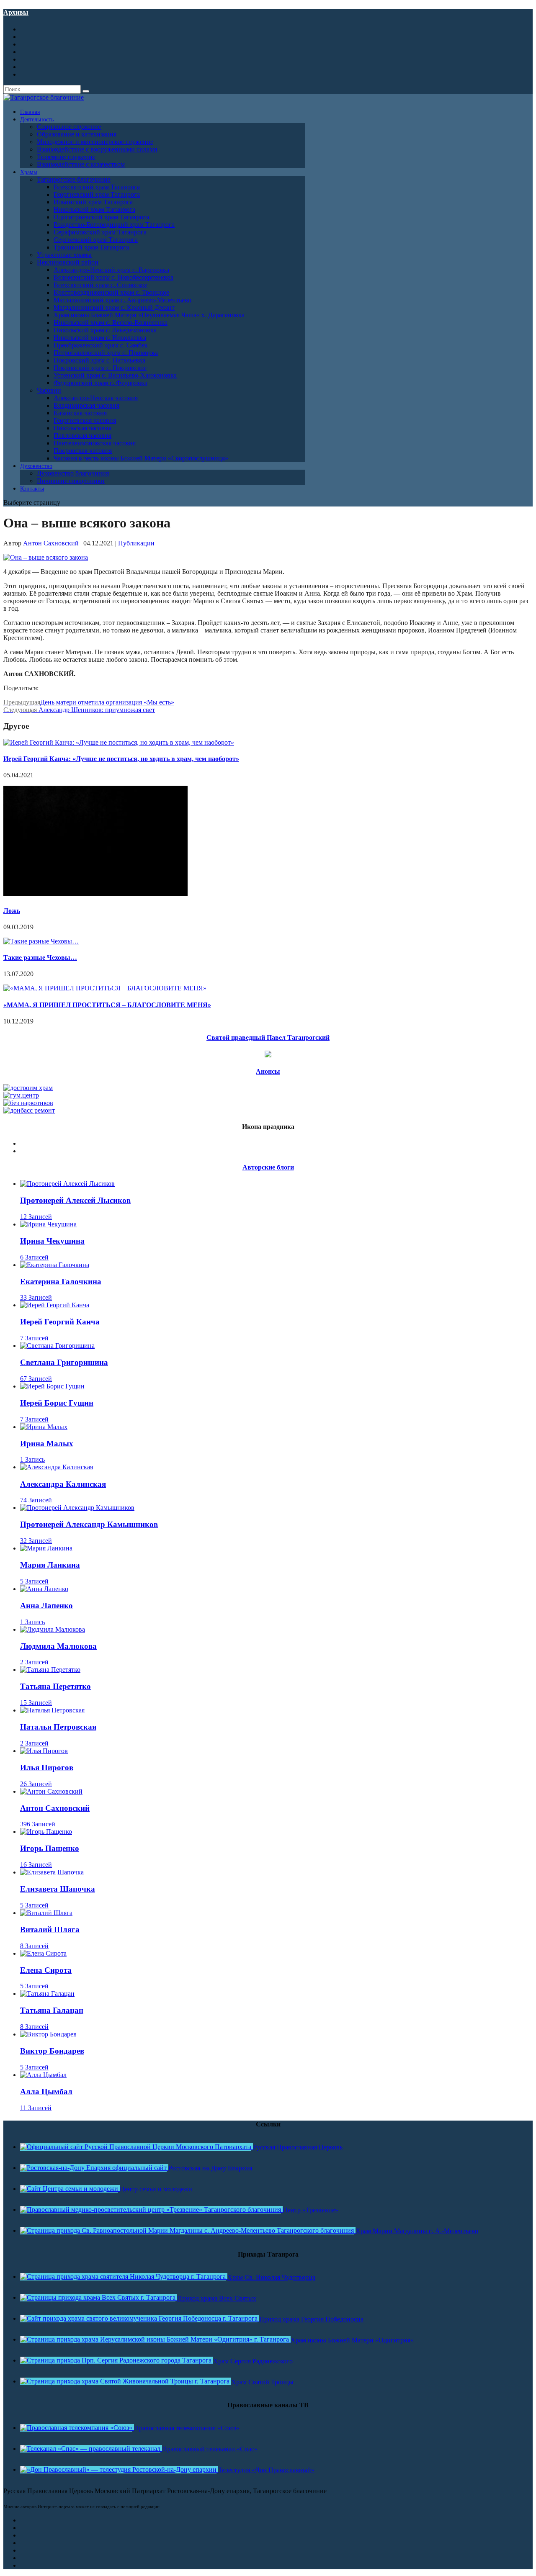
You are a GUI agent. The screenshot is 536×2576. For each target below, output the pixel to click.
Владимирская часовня (86, 405)
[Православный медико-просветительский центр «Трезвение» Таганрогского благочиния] (151, 2210)
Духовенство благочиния (73, 473)
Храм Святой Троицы (262, 2382)
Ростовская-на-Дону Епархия (210, 2168)
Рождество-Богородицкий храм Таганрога (114, 225)
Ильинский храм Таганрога (93, 202)
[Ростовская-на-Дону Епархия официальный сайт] (94, 2168)
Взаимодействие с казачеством (81, 164)
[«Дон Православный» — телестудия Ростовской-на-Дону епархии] (119, 2469)
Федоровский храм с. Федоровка (100, 383)
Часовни (49, 390)
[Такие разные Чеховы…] (41, 941)
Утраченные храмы (64, 255)
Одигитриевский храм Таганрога (101, 217)
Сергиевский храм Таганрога (96, 240)
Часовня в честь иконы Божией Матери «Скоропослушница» (141, 458)
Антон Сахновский (51, 543)
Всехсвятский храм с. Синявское (100, 285)
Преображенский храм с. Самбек (101, 345)
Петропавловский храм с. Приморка (106, 353)
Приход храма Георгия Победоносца (311, 2319)
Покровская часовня (83, 451)
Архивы (16, 12)
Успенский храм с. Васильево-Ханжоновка (115, 375)
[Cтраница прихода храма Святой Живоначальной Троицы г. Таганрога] (126, 2381)
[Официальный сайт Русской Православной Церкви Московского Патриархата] (137, 2147)
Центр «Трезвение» (311, 2210)
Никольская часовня (82, 428)
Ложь (12, 911)
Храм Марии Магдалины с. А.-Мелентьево (417, 2231)
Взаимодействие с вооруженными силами (97, 149)
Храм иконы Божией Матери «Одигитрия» (352, 2340)
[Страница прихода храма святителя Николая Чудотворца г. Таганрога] (124, 2276)
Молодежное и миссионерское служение (95, 142)
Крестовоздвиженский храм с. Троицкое (111, 292)
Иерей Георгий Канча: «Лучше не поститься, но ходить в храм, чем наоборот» (121, 759)
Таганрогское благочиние (74, 179)
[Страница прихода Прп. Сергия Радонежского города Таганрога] (117, 2360)
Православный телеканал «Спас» (210, 2449)
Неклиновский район (68, 262)
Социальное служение (69, 127)
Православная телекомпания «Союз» (187, 2428)
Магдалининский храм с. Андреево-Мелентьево (122, 300)
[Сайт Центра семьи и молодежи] (70, 2189)
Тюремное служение (66, 157)
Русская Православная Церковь (298, 2147)
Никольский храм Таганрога (94, 210)
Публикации (136, 543)
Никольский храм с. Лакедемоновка (105, 330)
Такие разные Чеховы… (40, 958)
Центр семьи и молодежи (156, 2189)
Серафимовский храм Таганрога (100, 232)
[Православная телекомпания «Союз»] (77, 2428)
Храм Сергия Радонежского (253, 2361)
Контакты (32, 489)
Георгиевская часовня (85, 420)
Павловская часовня (82, 436)
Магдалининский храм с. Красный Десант (114, 307)
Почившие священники (71, 481)
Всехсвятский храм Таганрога (97, 187)
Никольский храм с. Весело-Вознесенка (111, 323)
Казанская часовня (80, 413)
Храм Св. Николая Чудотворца (271, 2277)
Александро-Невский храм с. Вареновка (111, 270)
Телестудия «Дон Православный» (266, 2470)
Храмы (29, 172)
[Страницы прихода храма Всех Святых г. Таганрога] (99, 2297)
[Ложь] (95, 894)
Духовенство (36, 466)
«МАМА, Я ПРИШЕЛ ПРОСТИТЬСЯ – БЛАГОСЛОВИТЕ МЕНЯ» (107, 1005)
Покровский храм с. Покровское (100, 368)
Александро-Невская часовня (96, 398)
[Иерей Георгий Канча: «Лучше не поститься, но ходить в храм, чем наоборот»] (119, 742)
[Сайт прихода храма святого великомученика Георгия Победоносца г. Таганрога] (140, 2318)
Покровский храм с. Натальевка (99, 360)
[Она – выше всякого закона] (46, 557)
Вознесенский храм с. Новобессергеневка (113, 277)
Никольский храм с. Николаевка (100, 338)
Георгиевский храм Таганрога (97, 194)
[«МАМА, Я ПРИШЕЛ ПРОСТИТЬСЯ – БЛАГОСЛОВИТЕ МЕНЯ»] (105, 988)
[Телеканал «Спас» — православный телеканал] (91, 2449)
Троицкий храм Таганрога (91, 247)
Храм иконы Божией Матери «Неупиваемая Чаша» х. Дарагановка (149, 315)
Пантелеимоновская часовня (95, 443)
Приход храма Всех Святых (217, 2298)
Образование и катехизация (77, 134)
